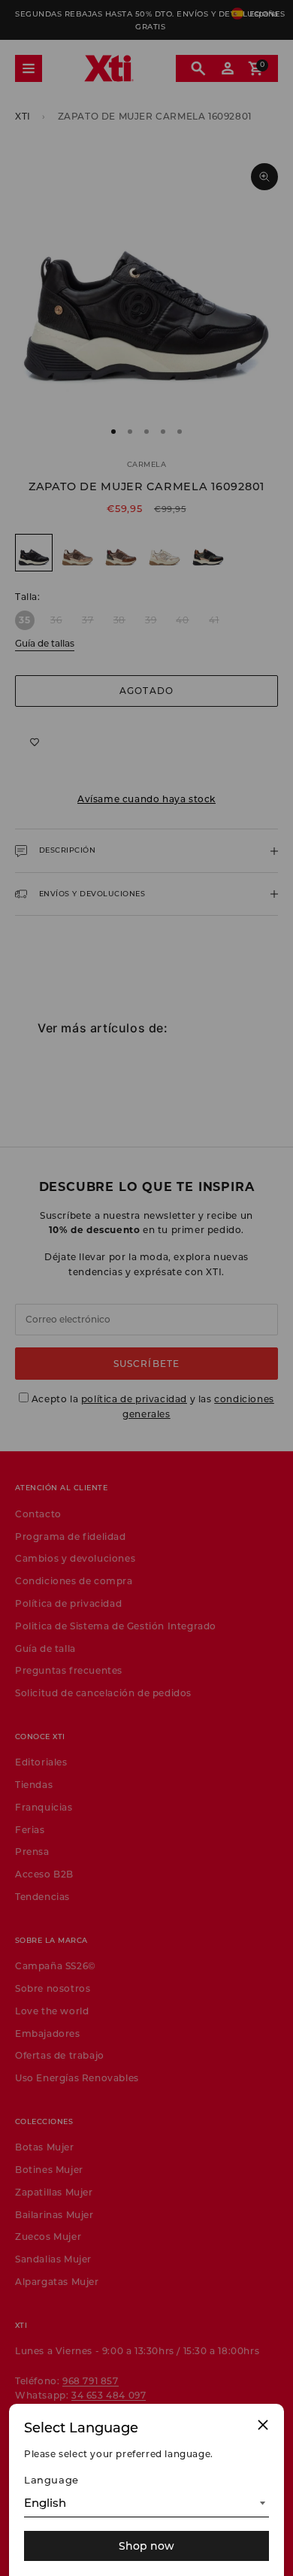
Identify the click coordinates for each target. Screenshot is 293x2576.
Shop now (146, 2546)
